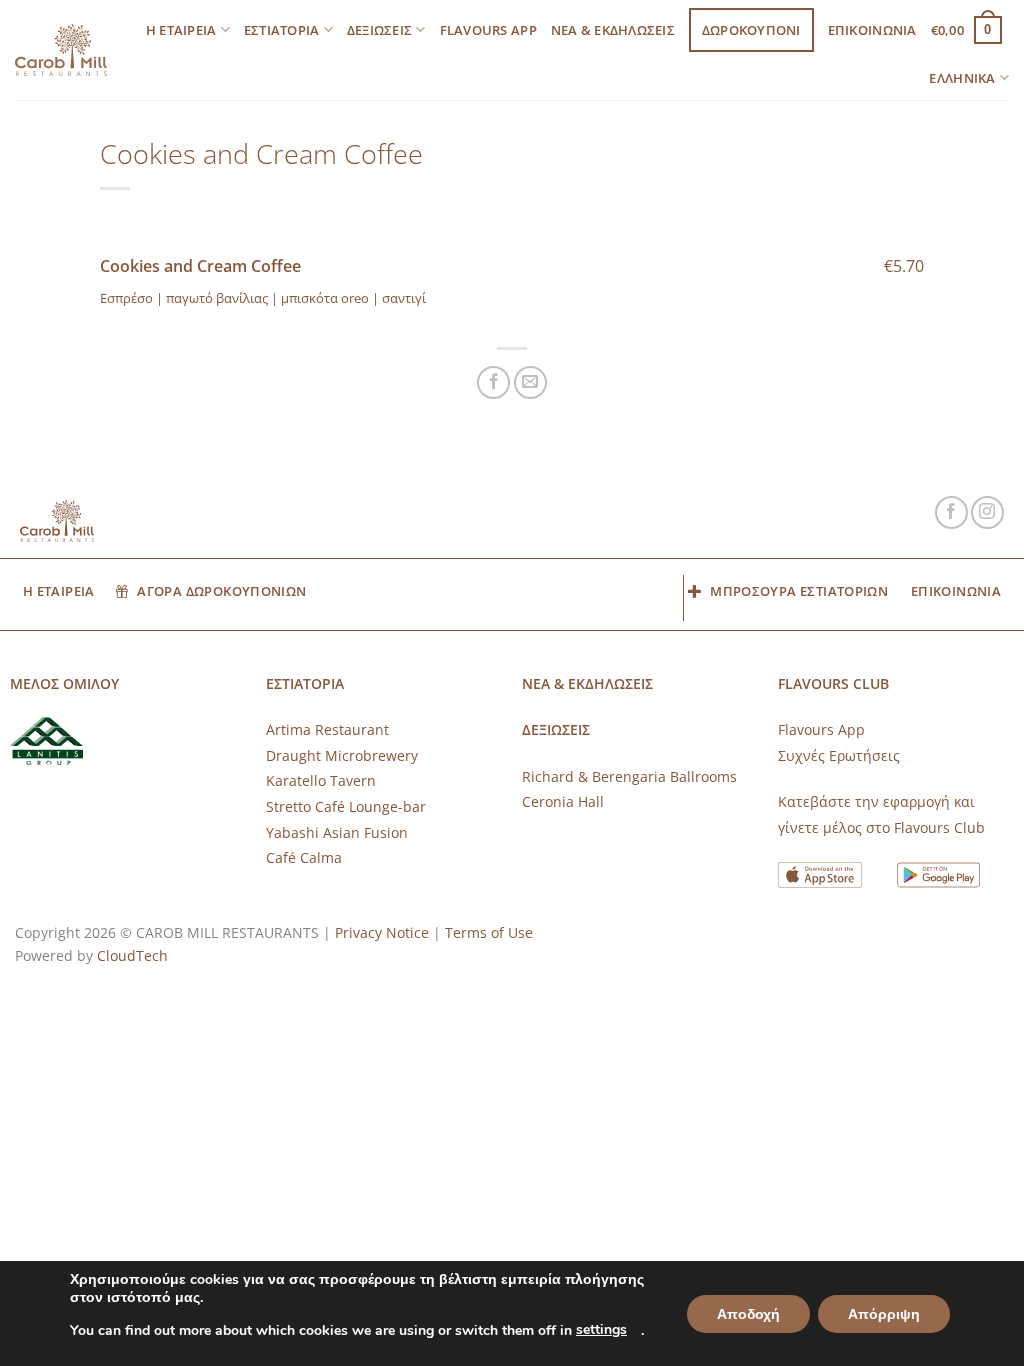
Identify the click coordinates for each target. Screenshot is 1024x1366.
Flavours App (488, 30)
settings (601, 1329)
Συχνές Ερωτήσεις (839, 755)
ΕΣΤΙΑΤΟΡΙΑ (282, 30)
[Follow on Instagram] (987, 512)
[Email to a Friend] (530, 382)
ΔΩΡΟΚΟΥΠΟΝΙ (751, 30)
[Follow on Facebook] (951, 512)
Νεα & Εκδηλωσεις (613, 30)
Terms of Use (489, 932)
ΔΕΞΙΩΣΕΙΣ (379, 30)
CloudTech (132, 955)
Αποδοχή (748, 1314)
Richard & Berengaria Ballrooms (629, 776)
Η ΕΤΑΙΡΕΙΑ (181, 30)
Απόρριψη (884, 1314)
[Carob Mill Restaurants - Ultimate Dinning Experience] (61, 50)
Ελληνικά (962, 78)
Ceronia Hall (563, 801)
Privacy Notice (382, 932)
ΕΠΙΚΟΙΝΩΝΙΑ (872, 30)
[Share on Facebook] (493, 382)
